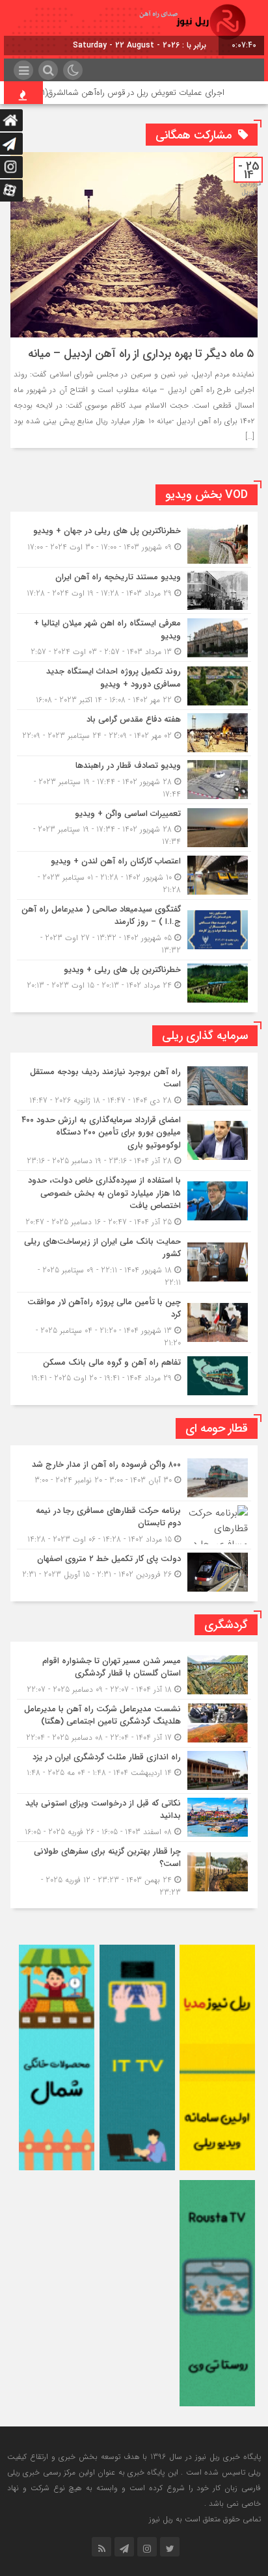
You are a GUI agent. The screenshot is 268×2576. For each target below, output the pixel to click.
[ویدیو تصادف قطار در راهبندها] (134, 780)
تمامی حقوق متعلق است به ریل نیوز (205, 2519)
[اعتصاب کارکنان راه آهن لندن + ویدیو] (134, 875)
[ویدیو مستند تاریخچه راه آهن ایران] (134, 590)
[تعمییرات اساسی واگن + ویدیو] (134, 828)
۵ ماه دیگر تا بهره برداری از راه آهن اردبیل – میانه (141, 354)
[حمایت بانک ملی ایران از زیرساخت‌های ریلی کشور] (134, 1262)
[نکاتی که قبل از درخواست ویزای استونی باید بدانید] (134, 1818)
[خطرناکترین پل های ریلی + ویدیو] (134, 981)
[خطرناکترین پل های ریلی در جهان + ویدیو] (134, 544)
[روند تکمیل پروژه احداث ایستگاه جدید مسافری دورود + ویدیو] (134, 686)
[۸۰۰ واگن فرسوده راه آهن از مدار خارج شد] (134, 1478)
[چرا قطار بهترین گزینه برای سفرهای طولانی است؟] (134, 1870)
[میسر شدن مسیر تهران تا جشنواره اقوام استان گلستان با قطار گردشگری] (134, 1675)
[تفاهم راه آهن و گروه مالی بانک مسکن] (134, 1374)
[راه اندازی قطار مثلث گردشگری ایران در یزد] (134, 1770)
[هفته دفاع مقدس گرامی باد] (134, 733)
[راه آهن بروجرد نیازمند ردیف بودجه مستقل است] (134, 1086)
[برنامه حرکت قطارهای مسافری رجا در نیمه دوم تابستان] (134, 1525)
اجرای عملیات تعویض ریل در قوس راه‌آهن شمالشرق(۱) (158, 93)
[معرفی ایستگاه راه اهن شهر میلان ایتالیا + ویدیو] (134, 637)
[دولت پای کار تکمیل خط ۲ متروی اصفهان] (134, 1571)
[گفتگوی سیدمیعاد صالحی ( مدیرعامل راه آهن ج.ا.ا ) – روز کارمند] (134, 930)
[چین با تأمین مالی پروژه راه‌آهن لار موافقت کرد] (134, 1322)
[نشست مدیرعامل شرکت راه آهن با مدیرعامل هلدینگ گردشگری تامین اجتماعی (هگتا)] (134, 1723)
